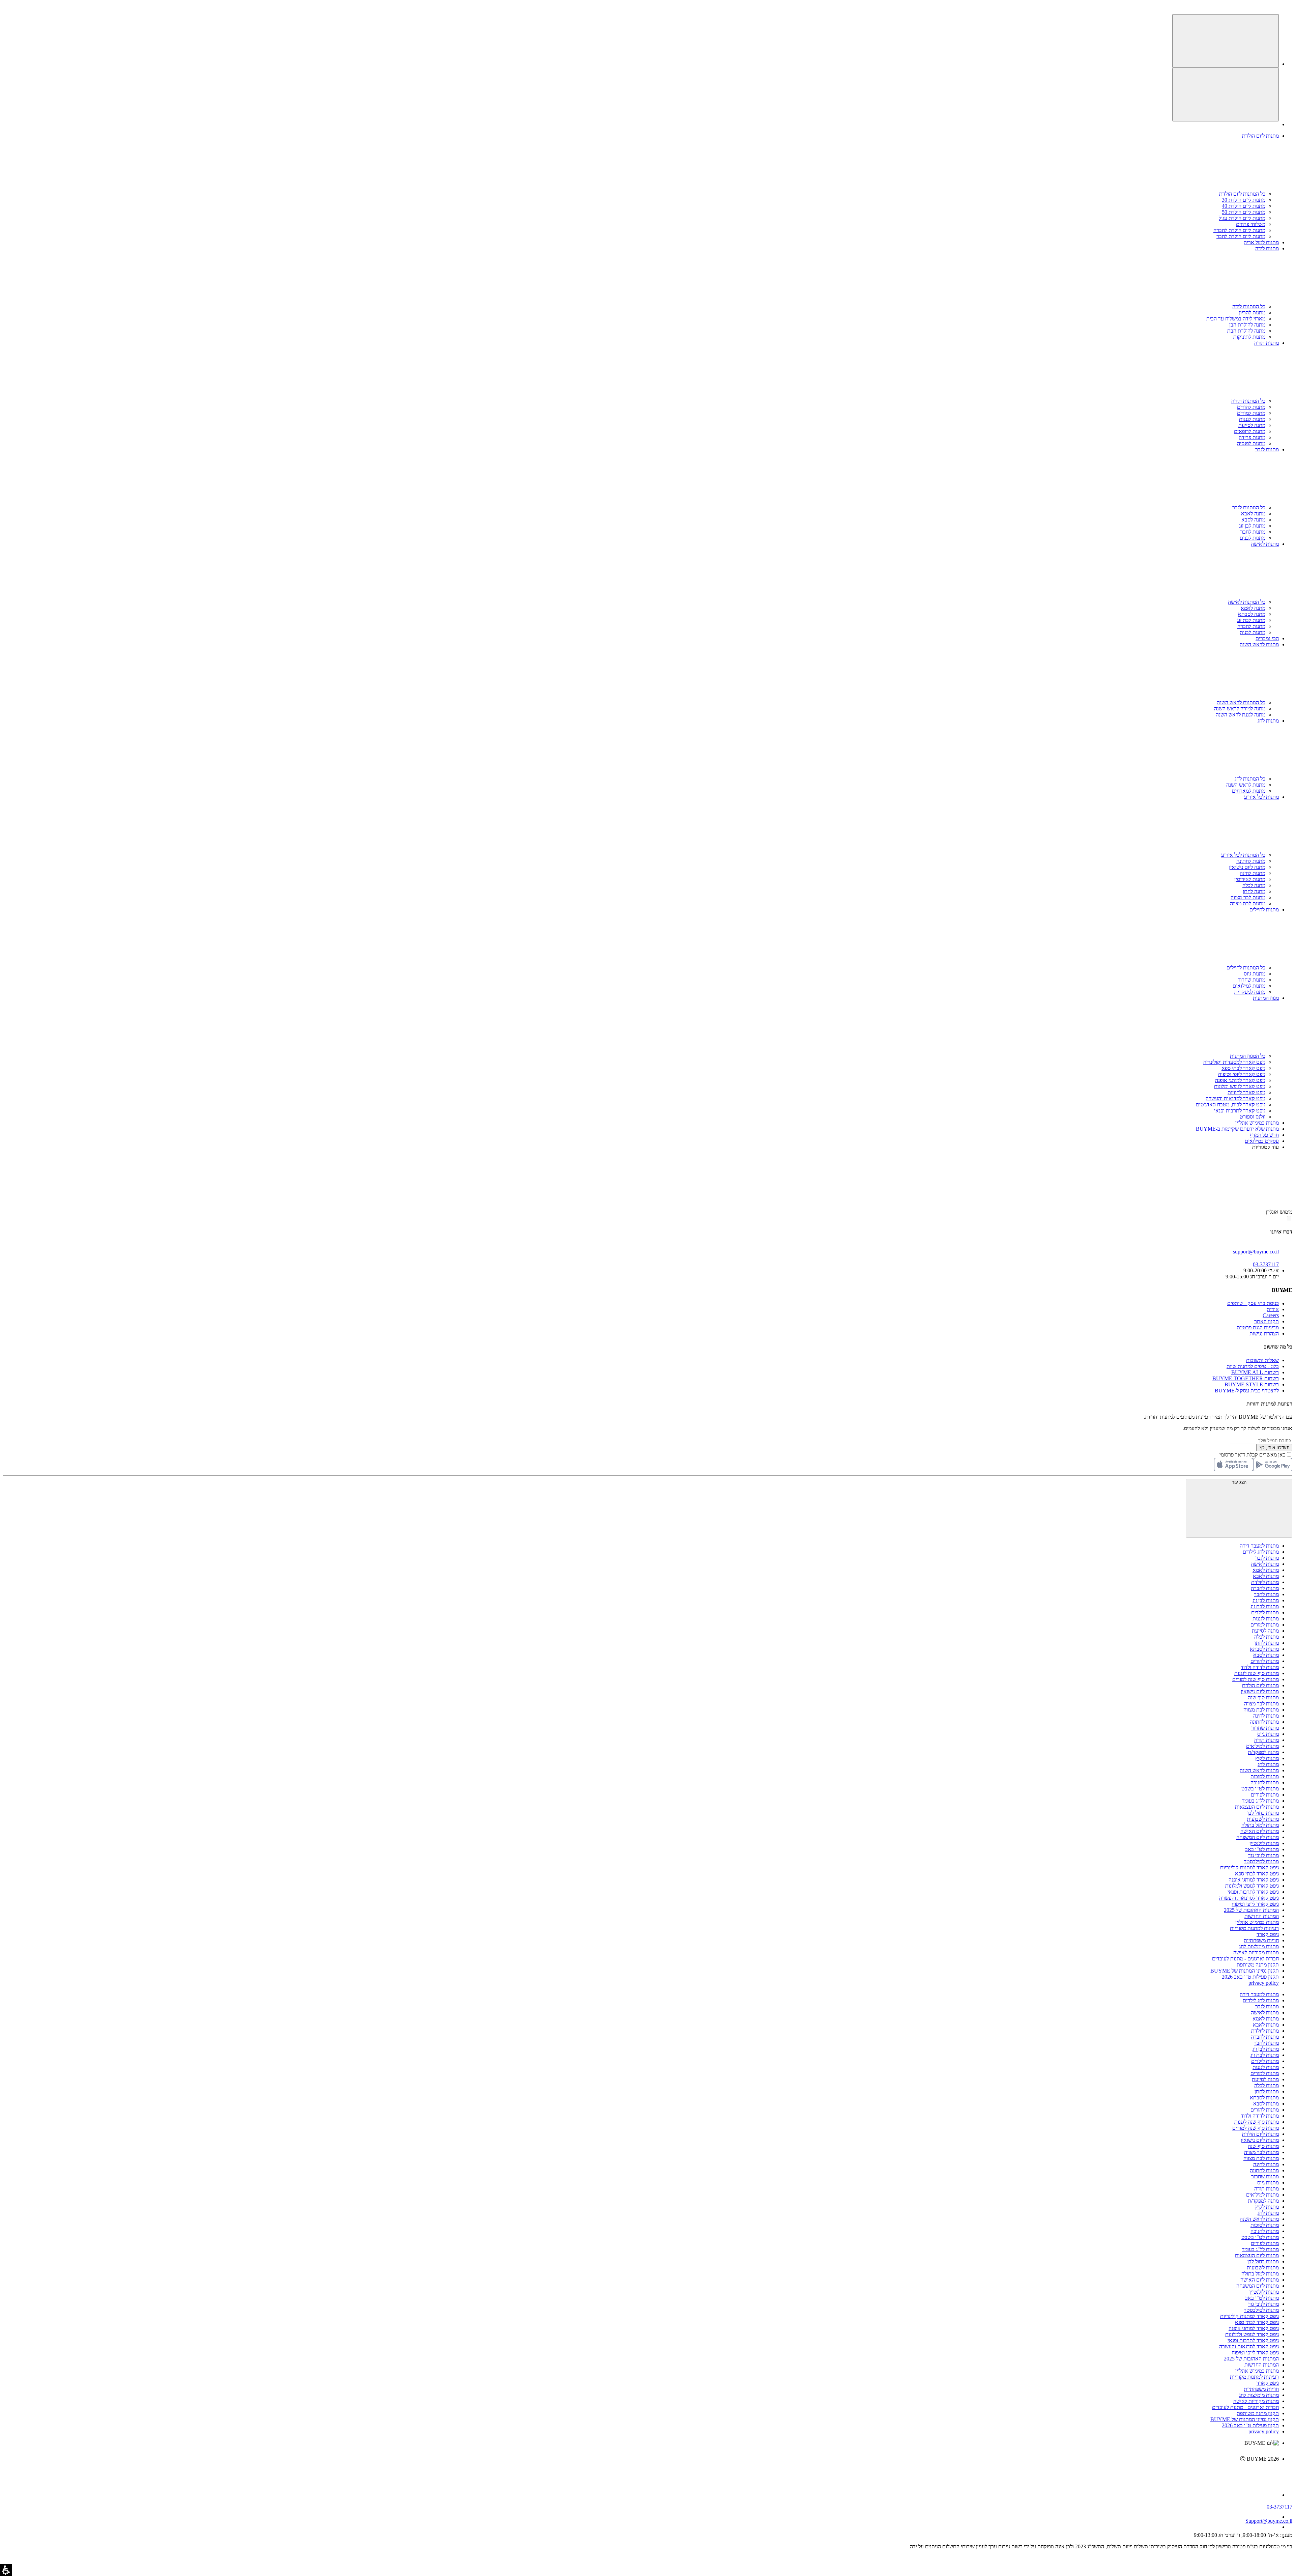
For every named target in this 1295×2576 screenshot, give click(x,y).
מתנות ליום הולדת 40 (1244, 206)
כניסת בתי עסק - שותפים (1253, 1303)
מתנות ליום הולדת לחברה (1239, 230)
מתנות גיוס (1255, 974)
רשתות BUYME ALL (1255, 1372)
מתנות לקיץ (1267, 1758)
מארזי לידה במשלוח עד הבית (1236, 319)
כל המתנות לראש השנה (1241, 702)
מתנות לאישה (1265, 1564)
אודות (1273, 1309)
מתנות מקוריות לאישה (1256, 1952)
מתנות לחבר (1253, 532)
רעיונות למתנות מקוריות (1254, 1928)
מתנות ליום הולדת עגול (1242, 218)
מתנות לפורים (1265, 1795)
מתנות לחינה (1253, 873)
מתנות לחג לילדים (1261, 1552)
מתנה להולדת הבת (1246, 331)
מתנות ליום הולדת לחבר (1241, 236)
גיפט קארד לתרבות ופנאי (1240, 1111)
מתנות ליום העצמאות (1257, 1807)
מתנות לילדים (1265, 1612)
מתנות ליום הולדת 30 (1244, 200)
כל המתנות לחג (1250, 779)
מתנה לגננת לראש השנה (1241, 715)
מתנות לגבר (1267, 1558)
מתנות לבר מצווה (1248, 897)
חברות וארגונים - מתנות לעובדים (1245, 1959)
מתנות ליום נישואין (1260, 1691)
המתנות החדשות (1262, 1916)
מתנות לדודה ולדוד (1260, 1667)
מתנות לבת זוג (1251, 620)
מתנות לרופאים (1250, 431)
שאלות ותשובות (1262, 1360)
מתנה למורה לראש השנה (1240, 709)
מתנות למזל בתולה (1260, 1825)
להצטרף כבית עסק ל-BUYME (1247, 1391)
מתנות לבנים (1253, 538)
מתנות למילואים (1249, 986)
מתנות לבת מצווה (1248, 903)
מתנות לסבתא (1264, 1649)
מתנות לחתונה (1251, 861)
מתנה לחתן (1254, 891)
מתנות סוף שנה (1263, 1697)
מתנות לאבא (1266, 1576)
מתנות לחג (1268, 1764)
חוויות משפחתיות (1261, 1940)
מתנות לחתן (1267, 1643)
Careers (1271, 1315)
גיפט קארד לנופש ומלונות (1240, 1086)
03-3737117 (1279, 2507)
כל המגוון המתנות (1248, 1056)
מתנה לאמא (1253, 608)
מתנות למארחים (1249, 791)
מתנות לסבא (1266, 1655)
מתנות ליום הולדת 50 (1244, 212)
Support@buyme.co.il (1269, 2521)
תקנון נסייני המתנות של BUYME (1245, 1971)
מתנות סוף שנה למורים (1256, 1679)
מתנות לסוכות (1265, 1776)
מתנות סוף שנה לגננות (1257, 1673)
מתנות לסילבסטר (1261, 1861)
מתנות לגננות (1252, 419)
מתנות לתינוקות (1249, 337)
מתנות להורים (1251, 407)
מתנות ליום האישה (1260, 1831)
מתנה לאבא (1253, 514)
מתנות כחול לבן (1263, 1813)
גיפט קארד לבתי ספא (1243, 1068)
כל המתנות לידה (1249, 306)
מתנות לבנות (1253, 632)
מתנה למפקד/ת (1250, 992)
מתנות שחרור (1251, 980)
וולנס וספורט (1253, 1117)
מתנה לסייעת (1252, 425)
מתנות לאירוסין (1250, 879)
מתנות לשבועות (1263, 1819)
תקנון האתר (1267, 1321)
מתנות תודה (1267, 1740)
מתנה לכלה (1254, 885)
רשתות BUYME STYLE (1252, 1384)
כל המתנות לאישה (1247, 602)
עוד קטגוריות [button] (1265, 1147)
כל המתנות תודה (1248, 401)
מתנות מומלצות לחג (1259, 1946)
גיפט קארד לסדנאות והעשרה (1235, 1098)
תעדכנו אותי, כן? (1274, 1448)
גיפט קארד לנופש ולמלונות (1252, 1886)
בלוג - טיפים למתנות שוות (1253, 1366)
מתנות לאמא (1266, 1570)
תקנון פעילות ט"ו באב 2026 (1250, 1977)
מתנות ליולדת (1265, 1582)
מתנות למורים (1251, 413)
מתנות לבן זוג (1252, 526)
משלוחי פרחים (1251, 224)
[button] (1289, 6)
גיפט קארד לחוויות (1246, 1092)
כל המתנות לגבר (1249, 507)
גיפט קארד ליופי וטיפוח (1242, 1074)
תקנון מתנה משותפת (1258, 1965)
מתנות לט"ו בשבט (1260, 1789)
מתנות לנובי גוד (1263, 1855)
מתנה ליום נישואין (1247, 867)
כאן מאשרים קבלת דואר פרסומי (1256, 1455)
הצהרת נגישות (1264, 1334)
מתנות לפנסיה (1251, 443)
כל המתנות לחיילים (1246, 968)
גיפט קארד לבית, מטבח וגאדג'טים (1231, 1105)
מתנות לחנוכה (1265, 1782)
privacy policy (1264, 1983)
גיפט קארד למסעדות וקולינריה (1234, 1062)
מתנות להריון (1252, 313)
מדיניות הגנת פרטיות (1258, 1327)
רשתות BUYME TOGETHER (1246, 1378)
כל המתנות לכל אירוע (1243, 855)
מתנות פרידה (1252, 437)
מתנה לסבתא (1252, 614)
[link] (641, 2473)
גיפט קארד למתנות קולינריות (1249, 1867)
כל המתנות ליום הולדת (1242, 194)
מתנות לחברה (1251, 626)
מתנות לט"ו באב (1262, 1849)
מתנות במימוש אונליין (1257, 1922)
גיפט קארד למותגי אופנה (1240, 1080)
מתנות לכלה (1267, 1637)
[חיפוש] (1226, 41)
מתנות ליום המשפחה (1258, 1837)
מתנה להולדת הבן (1247, 325)
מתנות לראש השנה (1246, 785)
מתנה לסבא (1253, 520)
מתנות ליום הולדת (1260, 1685)
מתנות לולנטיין (1264, 1843)
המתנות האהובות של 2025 (1251, 1910)
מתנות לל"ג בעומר (1260, 1801)
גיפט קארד (1268, 1934)
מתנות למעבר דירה (1259, 1546)
